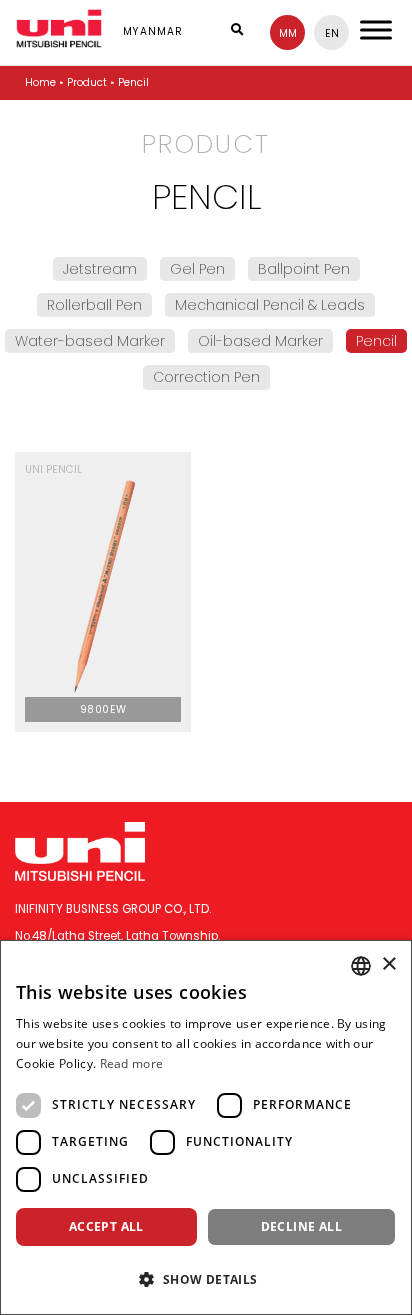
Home (40, 82)
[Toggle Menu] (376, 29)
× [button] (388, 964)
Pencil (376, 341)
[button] (206, 1279)
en (332, 33)
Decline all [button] (301, 1226)
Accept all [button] (106, 1226)
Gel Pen (197, 269)
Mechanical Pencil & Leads (270, 305)
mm (288, 33)
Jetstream (100, 269)
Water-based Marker (90, 341)
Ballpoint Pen (304, 269)
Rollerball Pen (94, 305)
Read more (132, 1063)
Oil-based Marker (260, 341)
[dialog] (206, 1127)
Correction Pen (206, 377)
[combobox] (361, 966)
